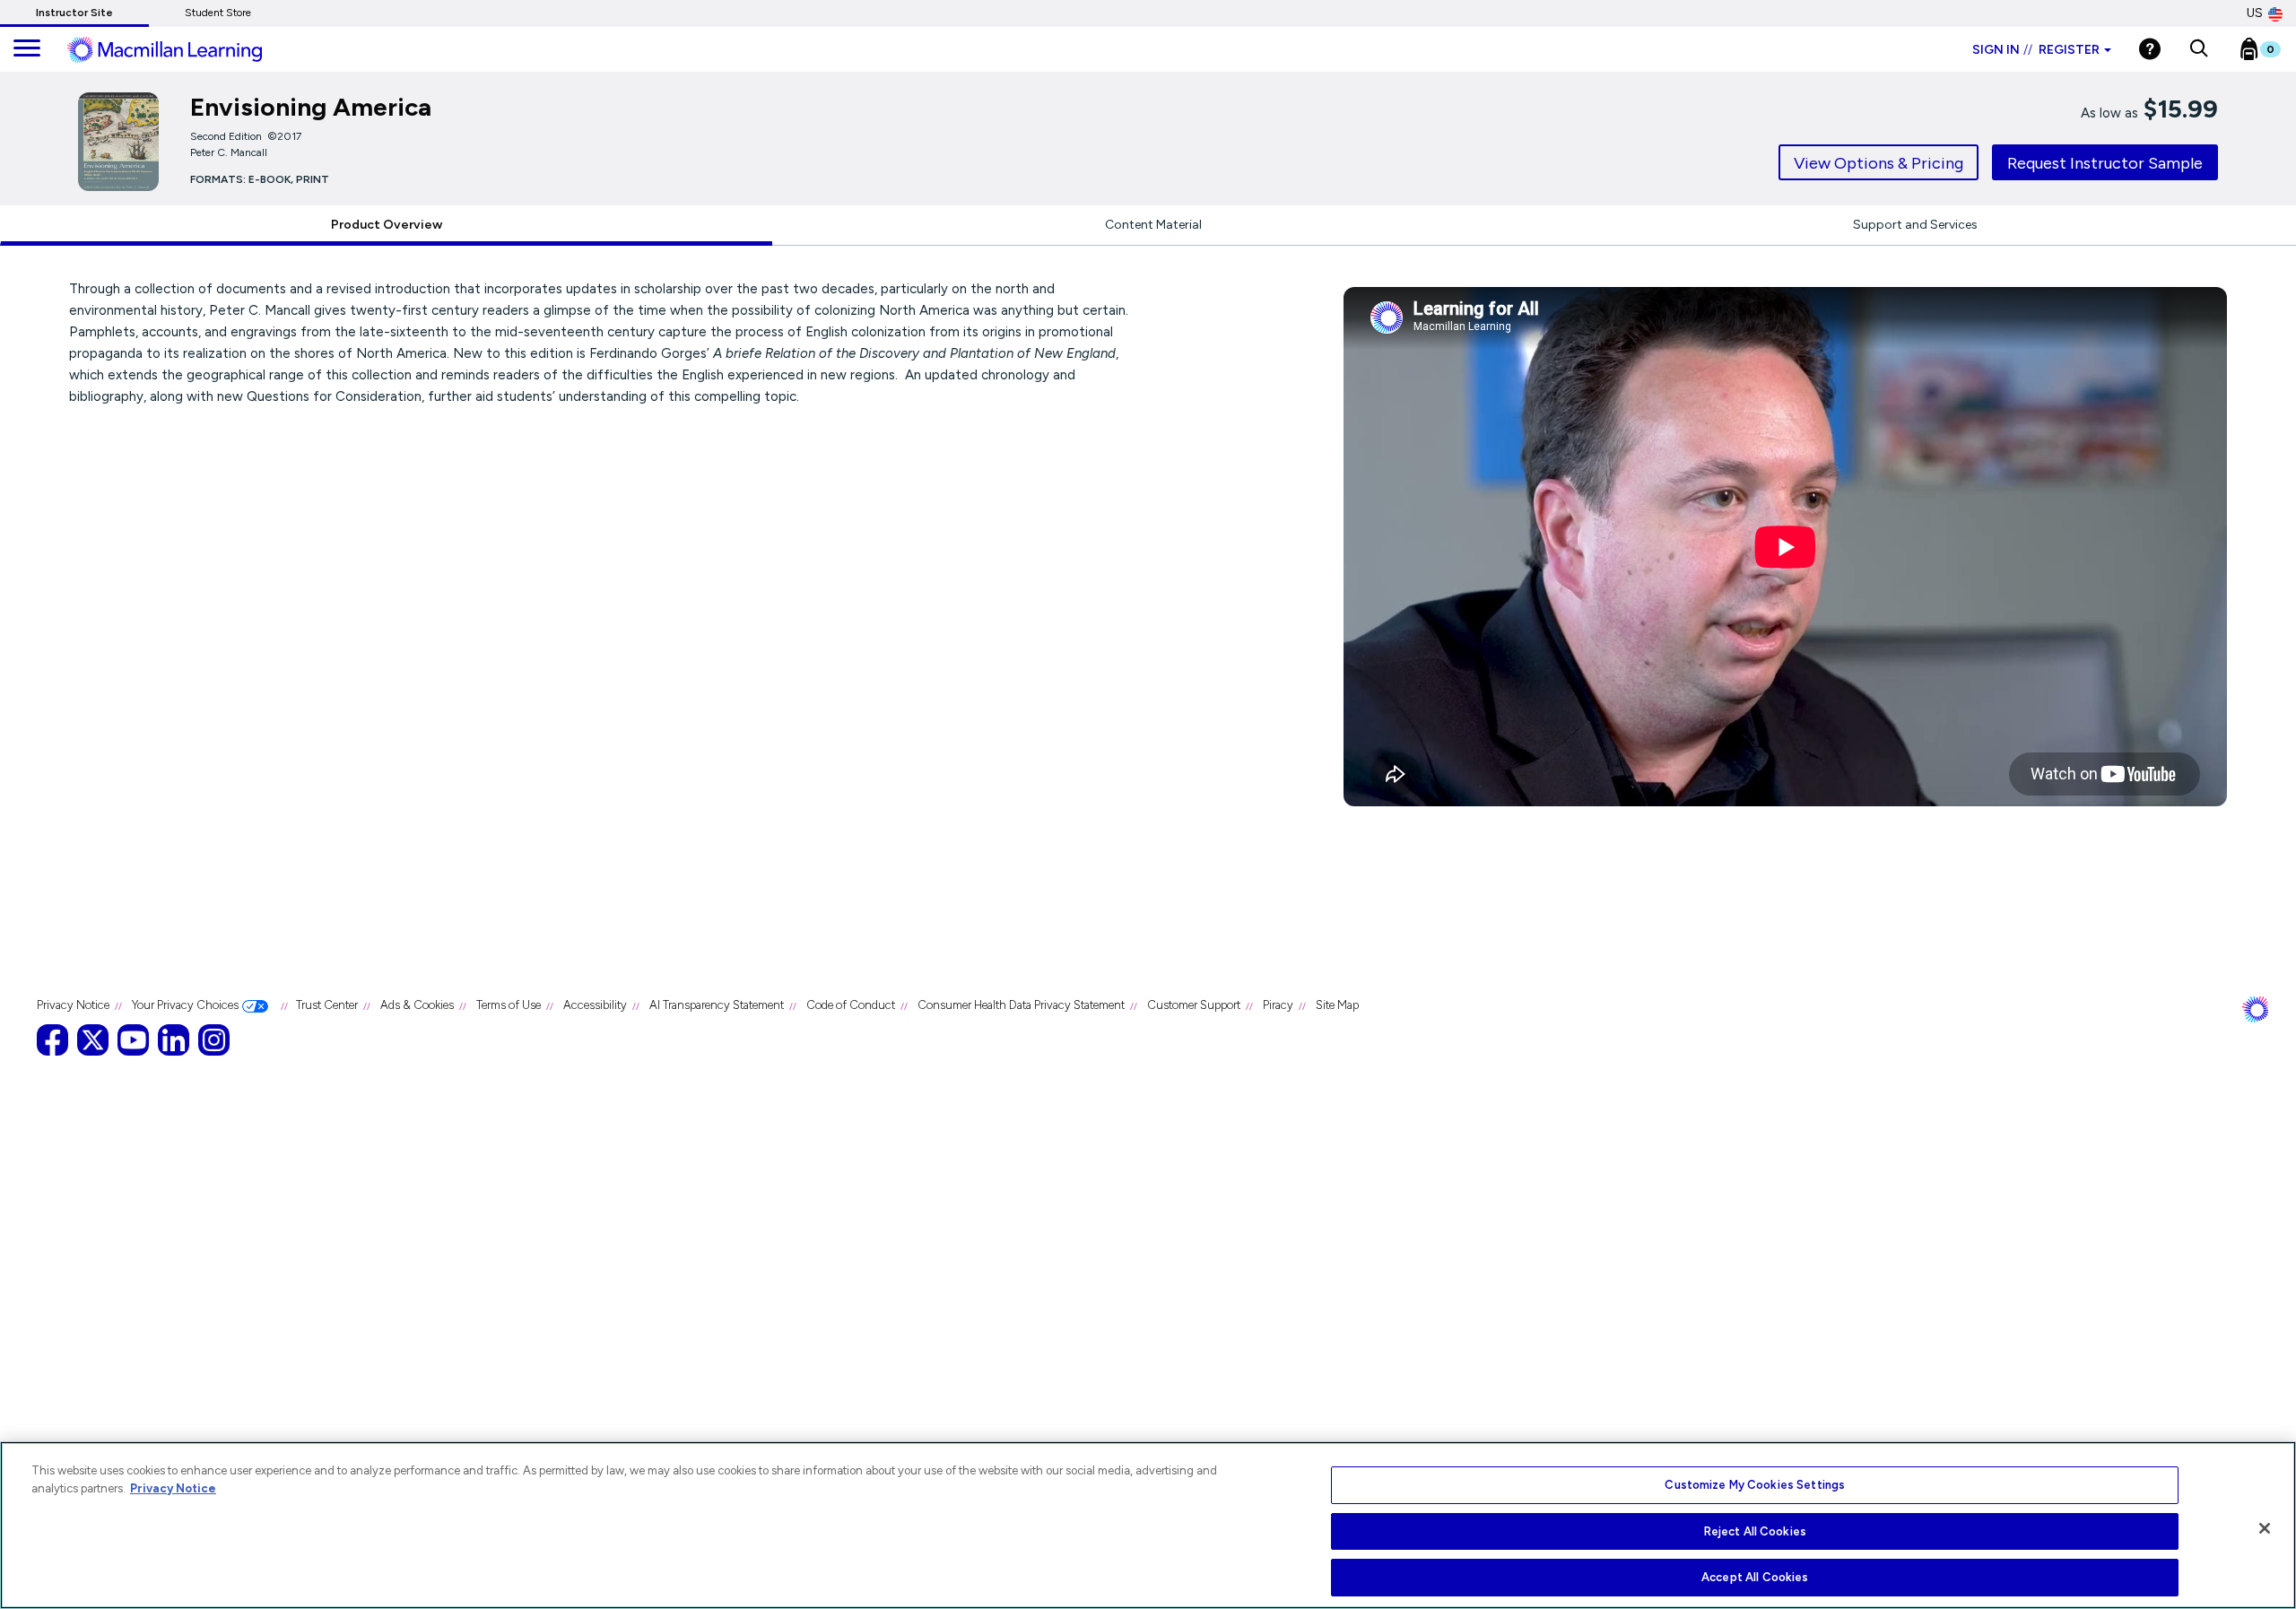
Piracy (1278, 1005)
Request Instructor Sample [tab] (2105, 163)
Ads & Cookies (417, 1005)
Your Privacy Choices (185, 1005)
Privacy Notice (73, 1005)
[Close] (2265, 1528)
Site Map (1337, 1005)
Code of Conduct (851, 1005)
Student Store (218, 13)
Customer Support (1194, 1005)
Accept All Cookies (1755, 1577)
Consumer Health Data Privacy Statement (1021, 1005)
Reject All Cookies (1755, 1531)
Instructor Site (74, 13)
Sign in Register (2036, 50)
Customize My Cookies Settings (1755, 1485)
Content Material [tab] (1153, 225)
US (2255, 13)
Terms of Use (509, 1005)
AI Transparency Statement (717, 1005)
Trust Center (327, 1005)
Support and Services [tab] (1915, 225)
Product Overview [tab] (387, 225)
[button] (2199, 49)
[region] (1148, 1525)
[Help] (2150, 49)
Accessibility (595, 1005)
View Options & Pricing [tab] (1879, 163)
